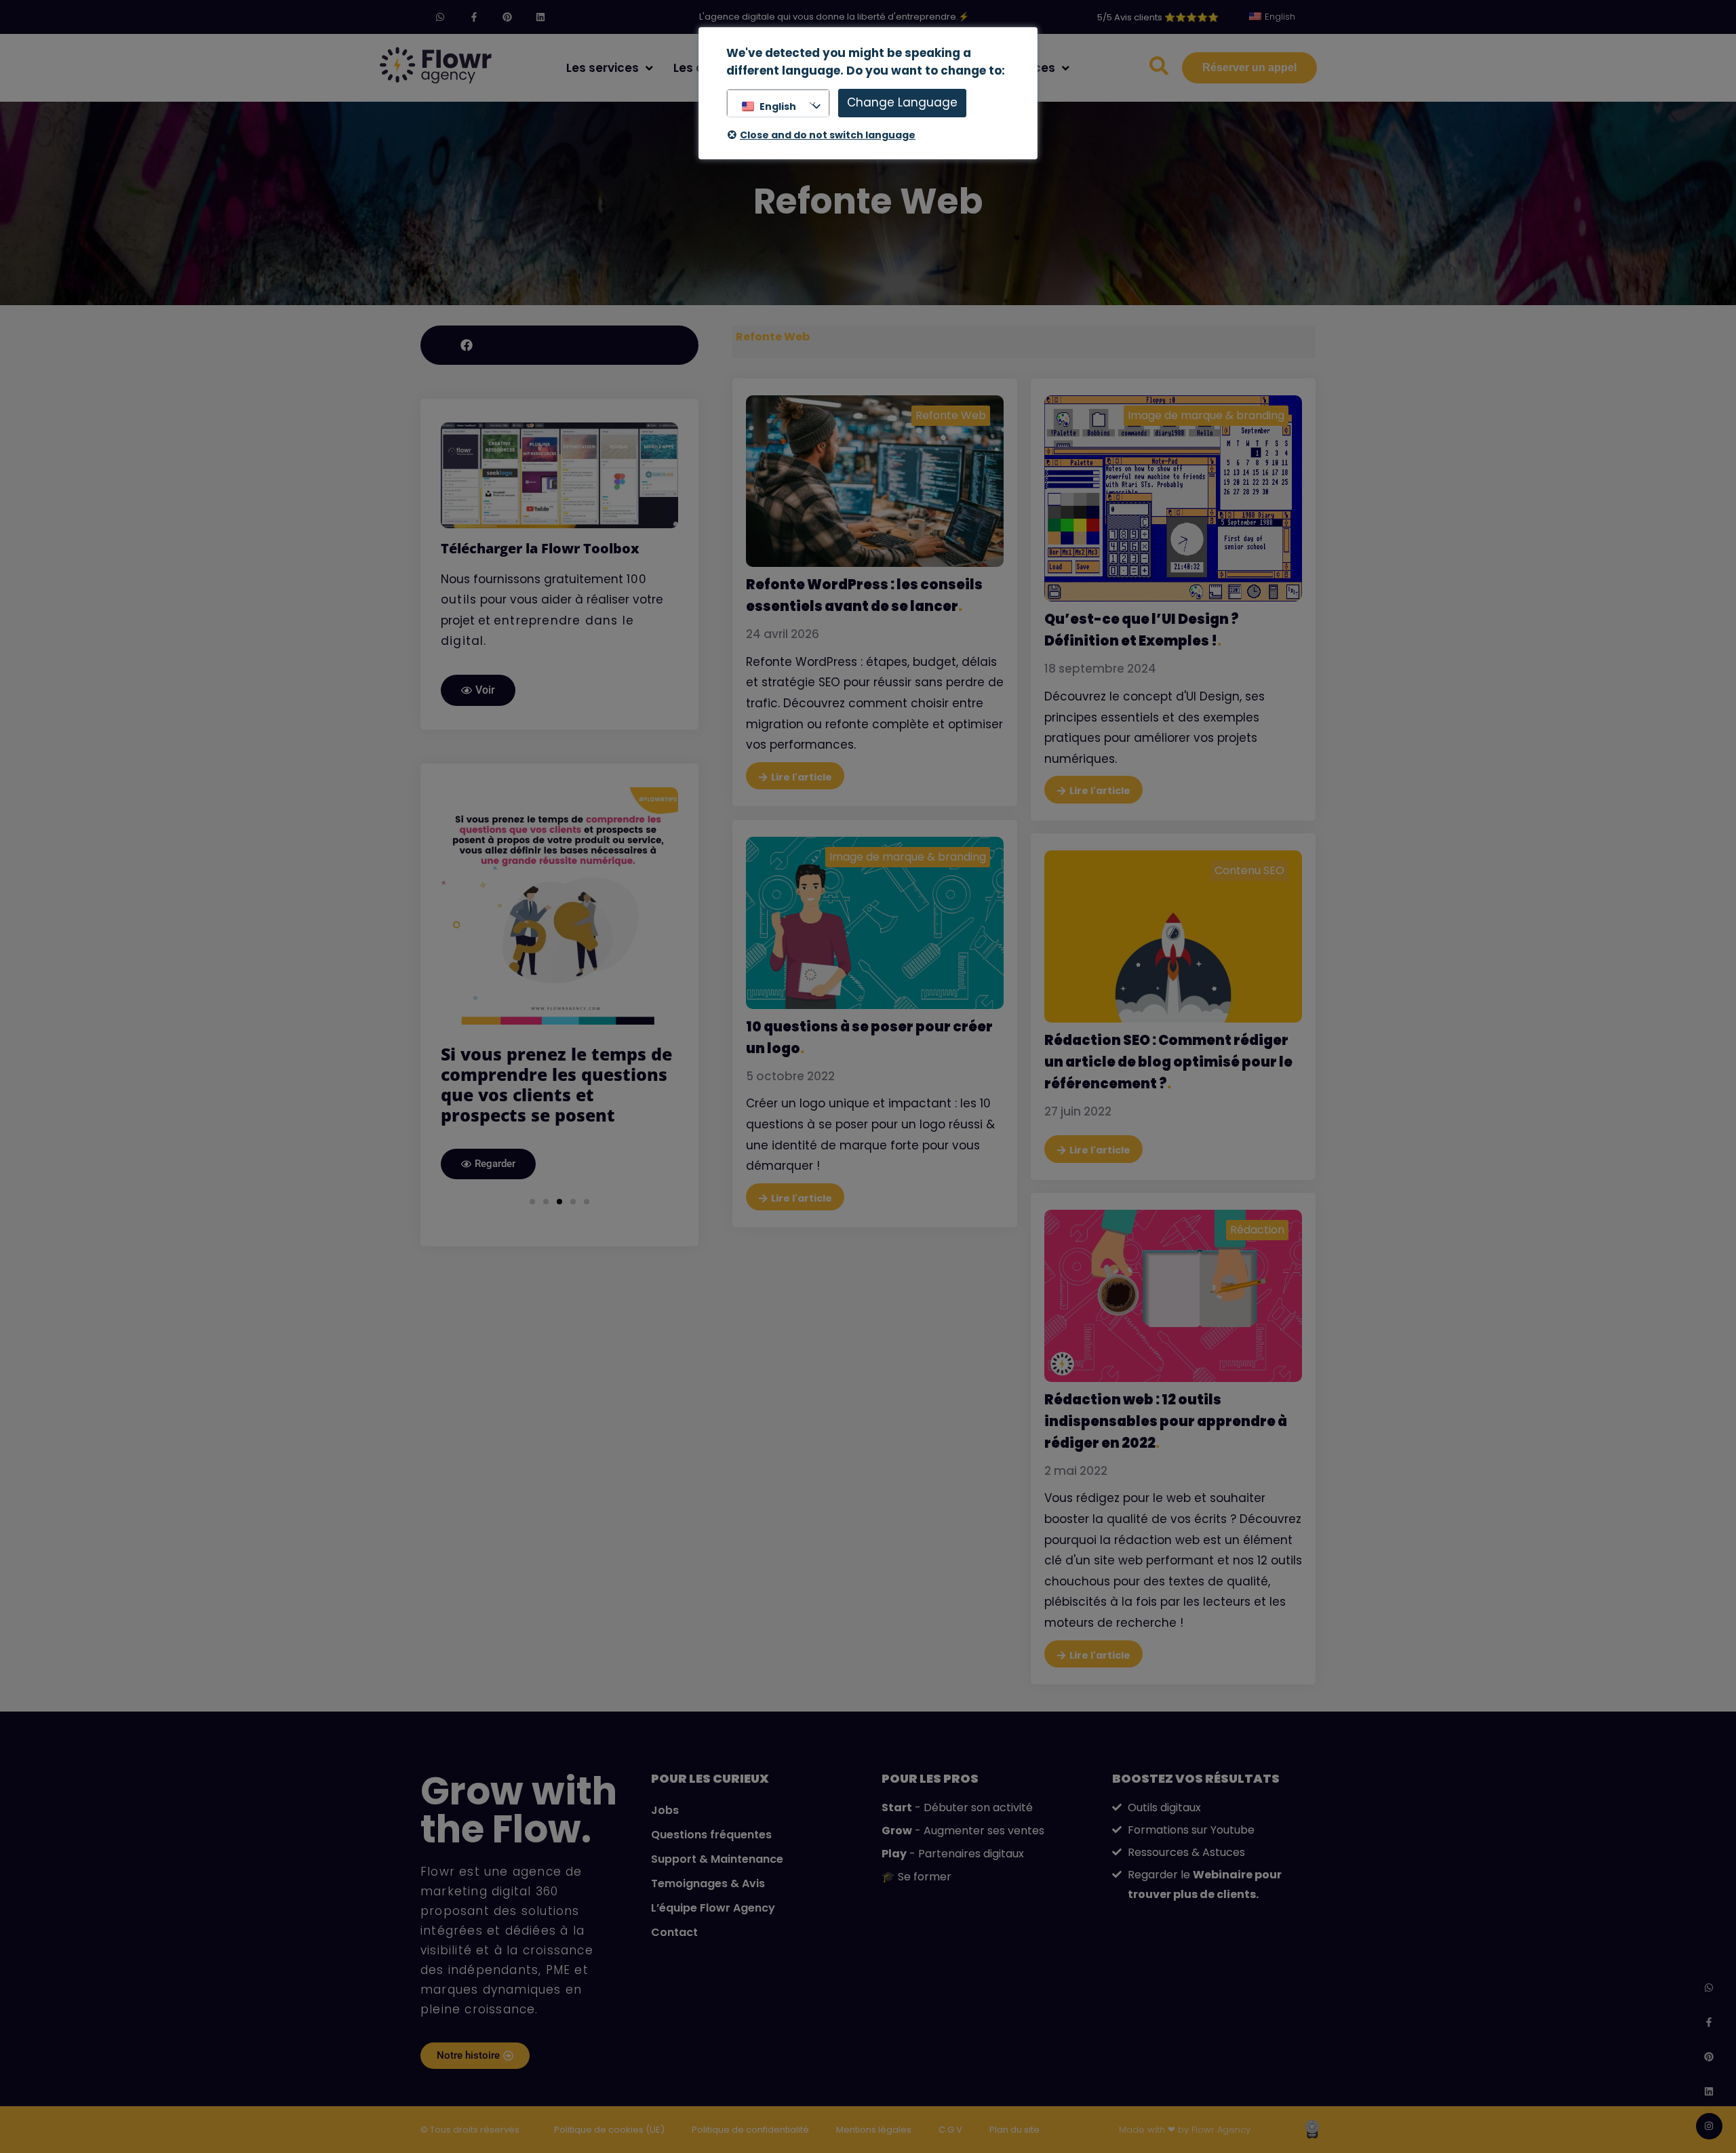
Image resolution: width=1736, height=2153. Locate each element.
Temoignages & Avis (708, 1883)
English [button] (778, 106)
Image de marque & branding (1206, 415)
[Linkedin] (540, 17)
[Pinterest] (507, 17)
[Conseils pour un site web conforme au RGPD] (559, 906)
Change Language (902, 102)
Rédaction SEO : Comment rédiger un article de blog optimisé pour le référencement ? (1168, 1062)
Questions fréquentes (711, 1835)
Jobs (665, 1810)
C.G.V (950, 2130)
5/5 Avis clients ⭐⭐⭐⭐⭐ (1158, 17)
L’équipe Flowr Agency (713, 1908)
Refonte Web (951, 415)
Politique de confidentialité (750, 2130)
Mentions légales (874, 2130)
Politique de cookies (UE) (609, 2130)
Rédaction (1257, 1230)
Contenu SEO (1249, 870)
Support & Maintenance (717, 1859)
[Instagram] (1709, 2126)
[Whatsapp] (440, 17)
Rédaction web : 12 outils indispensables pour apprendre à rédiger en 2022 (1166, 1421)
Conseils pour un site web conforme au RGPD (553, 1064)
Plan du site (1014, 2130)
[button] (532, 1161)
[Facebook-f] (474, 17)
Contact (674, 1932)
